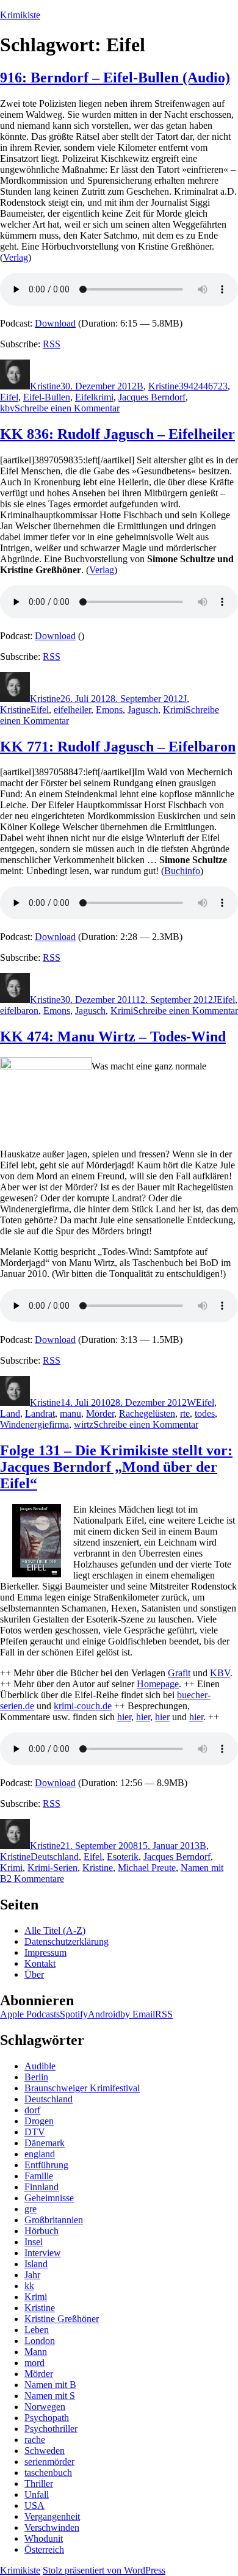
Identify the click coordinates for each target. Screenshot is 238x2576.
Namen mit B (50, 2385)
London (40, 2341)
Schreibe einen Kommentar (67, 408)
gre (31, 2209)
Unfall (37, 2495)
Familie (39, 2176)
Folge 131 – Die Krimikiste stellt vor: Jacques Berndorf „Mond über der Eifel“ (116, 1467)
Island (36, 2264)
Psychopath (47, 2418)
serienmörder (49, 2462)
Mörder (100, 1413)
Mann (36, 2352)
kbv (7, 408)
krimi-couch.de (83, 1706)
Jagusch (143, 710)
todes (205, 1413)
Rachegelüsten (147, 1413)
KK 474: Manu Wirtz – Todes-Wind (113, 1037)
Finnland (41, 2187)
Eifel (9, 397)
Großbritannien (54, 2220)
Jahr (32, 2275)
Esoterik (123, 1857)
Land (10, 1413)
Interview (43, 2253)
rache (35, 2440)
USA (34, 2505)
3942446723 (203, 386)
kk (29, 2286)
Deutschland (55, 1857)
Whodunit (44, 2538)
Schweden (45, 2451)
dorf (32, 2110)
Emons (109, 710)
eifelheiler (72, 710)
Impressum (45, 1952)
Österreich (44, 2549)
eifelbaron (19, 1011)
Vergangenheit (52, 2516)
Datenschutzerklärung (67, 1941)
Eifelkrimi (94, 397)
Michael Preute (147, 1868)
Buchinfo (182, 871)
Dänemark (45, 2143)
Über (34, 1974)
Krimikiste (20, 15)
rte (185, 1413)
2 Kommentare (35, 1879)
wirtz (84, 1424)
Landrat (40, 1413)
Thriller (39, 2484)
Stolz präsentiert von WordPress (104, 2570)
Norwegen (45, 2407)
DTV (35, 2132)
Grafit (179, 1673)
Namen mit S (50, 2396)
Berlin (36, 2077)
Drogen (39, 2121)
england (40, 2154)
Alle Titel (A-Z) (55, 1930)
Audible (40, 2066)
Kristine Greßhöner (62, 2319)
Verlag (16, 257)
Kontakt (40, 1963)
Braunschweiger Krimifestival (82, 2088)
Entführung (46, 2165)
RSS (52, 344)
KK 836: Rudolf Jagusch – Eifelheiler (117, 434)
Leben (37, 2330)
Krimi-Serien (52, 1868)
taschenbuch (48, 2473)
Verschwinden (52, 2527)
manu (70, 1413)
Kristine (45, 386)
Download (55, 323)
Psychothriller (51, 2429)
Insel (34, 2242)
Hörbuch (41, 2231)
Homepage (158, 1684)
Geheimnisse (49, 2198)
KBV (220, 1673)
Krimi (174, 710)
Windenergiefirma (34, 1424)
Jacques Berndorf (152, 397)
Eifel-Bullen (47, 397)
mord (34, 2363)
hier (124, 1717)
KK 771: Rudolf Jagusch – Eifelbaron (118, 747)
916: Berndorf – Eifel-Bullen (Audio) (115, 78)
